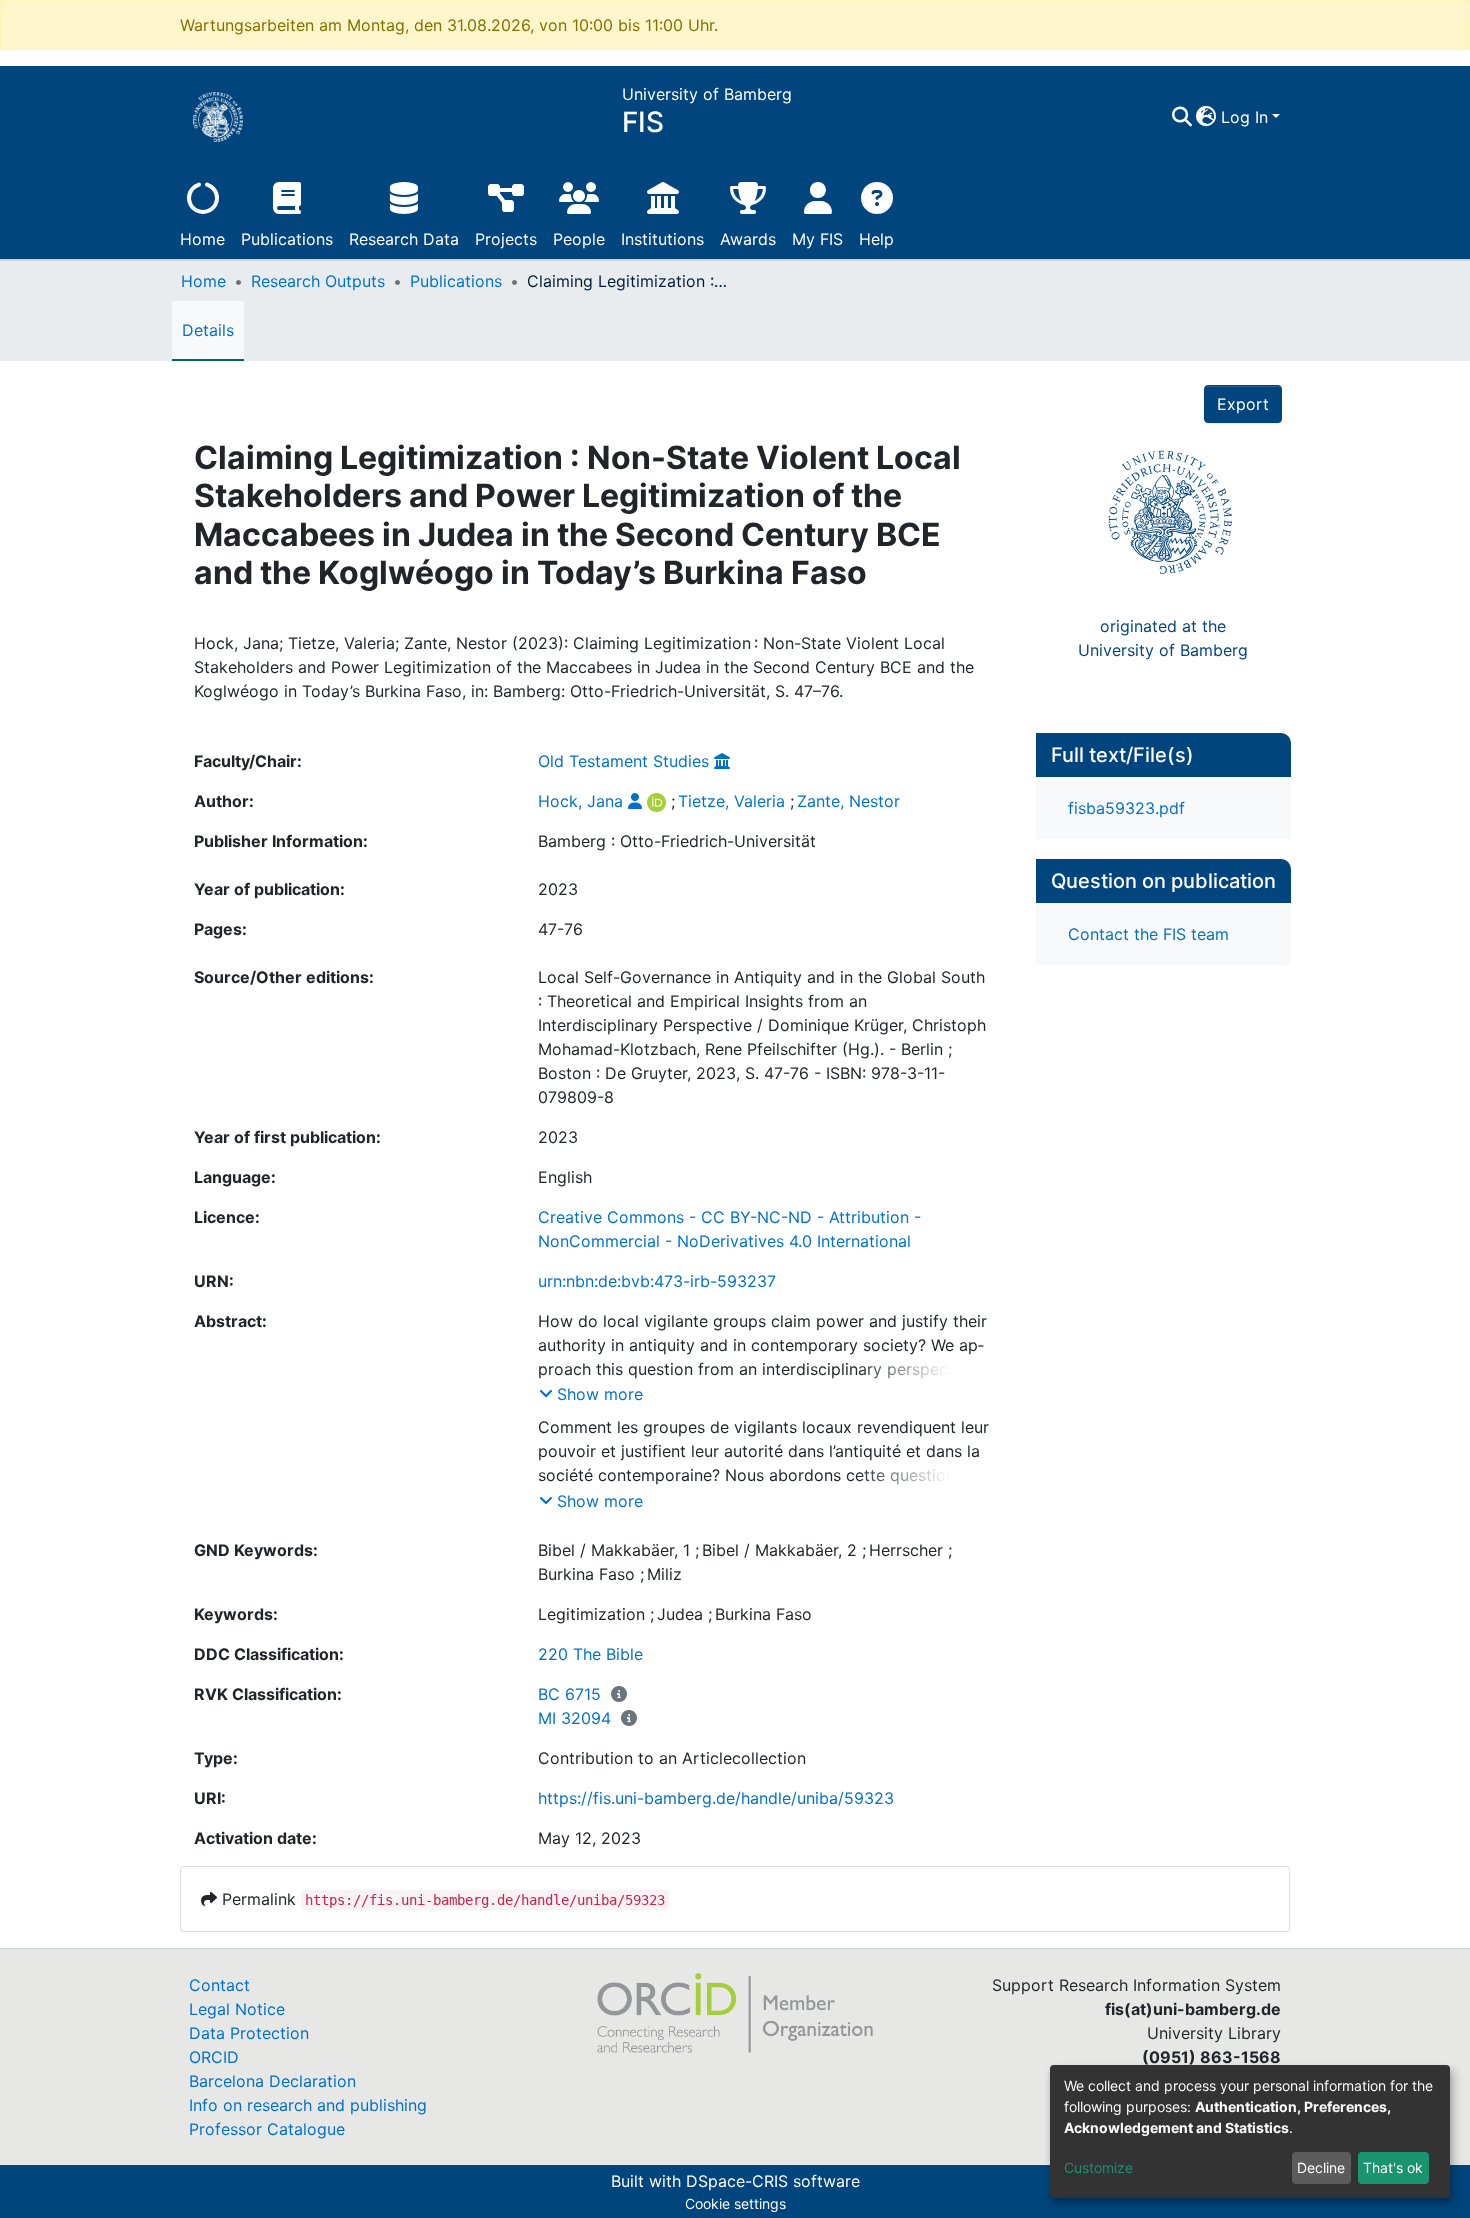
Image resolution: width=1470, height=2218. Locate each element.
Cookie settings (735, 2203)
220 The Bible (590, 1654)
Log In (1244, 117)
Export (1243, 404)
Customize (1098, 2167)
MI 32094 (574, 1718)
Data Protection (249, 2033)
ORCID (214, 2057)
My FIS (817, 239)
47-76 (560, 929)
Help (876, 239)
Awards (748, 239)
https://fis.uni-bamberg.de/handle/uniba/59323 (716, 1798)
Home (202, 239)
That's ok (1393, 2167)
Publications (287, 239)
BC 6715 (569, 1694)
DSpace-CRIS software (773, 2181)
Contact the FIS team (1148, 934)
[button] (1206, 117)
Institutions (662, 239)
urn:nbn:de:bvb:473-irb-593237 (657, 1281)
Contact (219, 1985)
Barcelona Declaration (272, 2081)
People (579, 239)
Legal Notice (237, 2009)
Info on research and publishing (308, 2105)
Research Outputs (318, 281)
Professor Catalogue (267, 2129)
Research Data (404, 239)
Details (208, 330)
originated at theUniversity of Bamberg (1163, 638)
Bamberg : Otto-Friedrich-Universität (677, 841)
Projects (506, 239)
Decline (1321, 2167)
